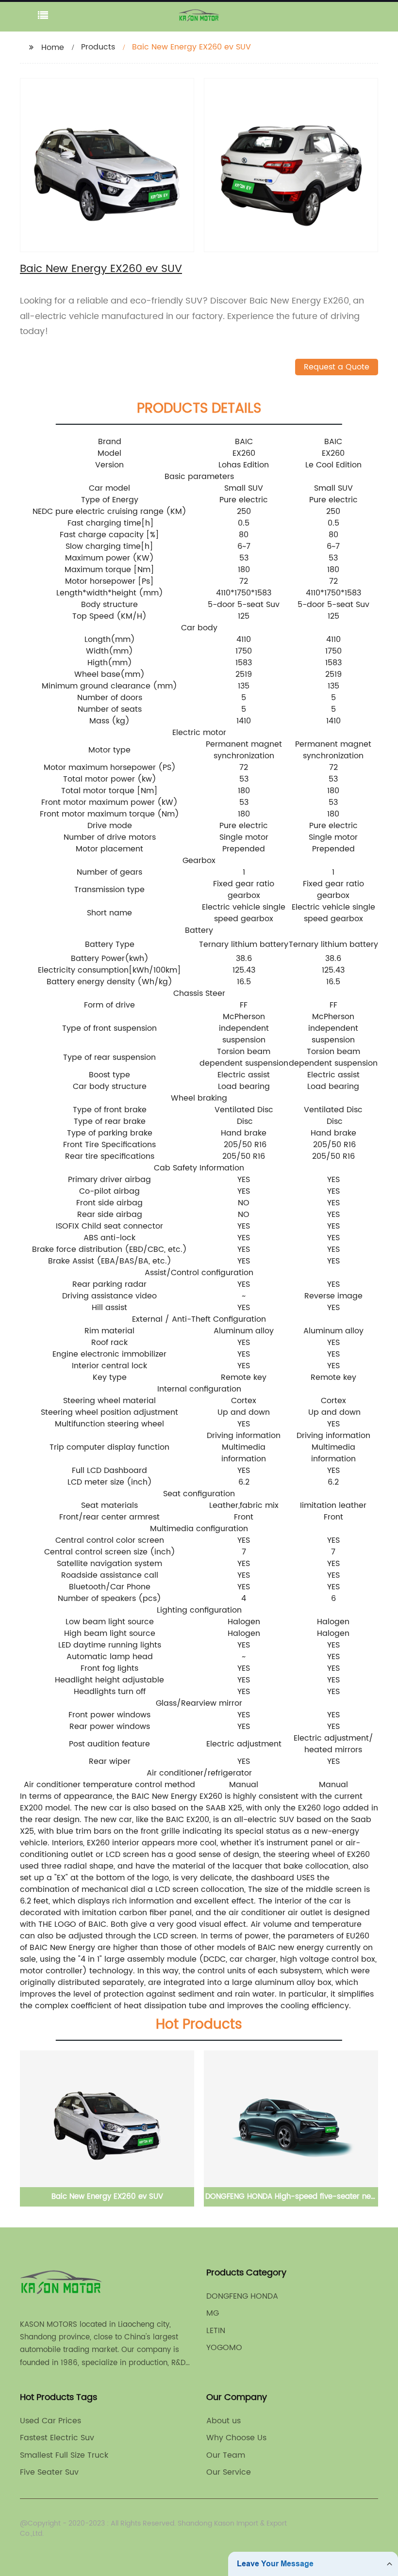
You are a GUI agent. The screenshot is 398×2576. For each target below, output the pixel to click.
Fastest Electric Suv (57, 2438)
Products (98, 47)
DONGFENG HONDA (242, 2296)
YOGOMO (224, 2348)
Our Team (226, 2455)
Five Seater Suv (49, 2472)
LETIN (216, 2331)
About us (224, 2421)
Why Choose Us (236, 2438)
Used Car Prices (50, 2421)
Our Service (229, 2472)
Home (53, 48)
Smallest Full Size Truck (64, 2455)
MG (213, 2313)
